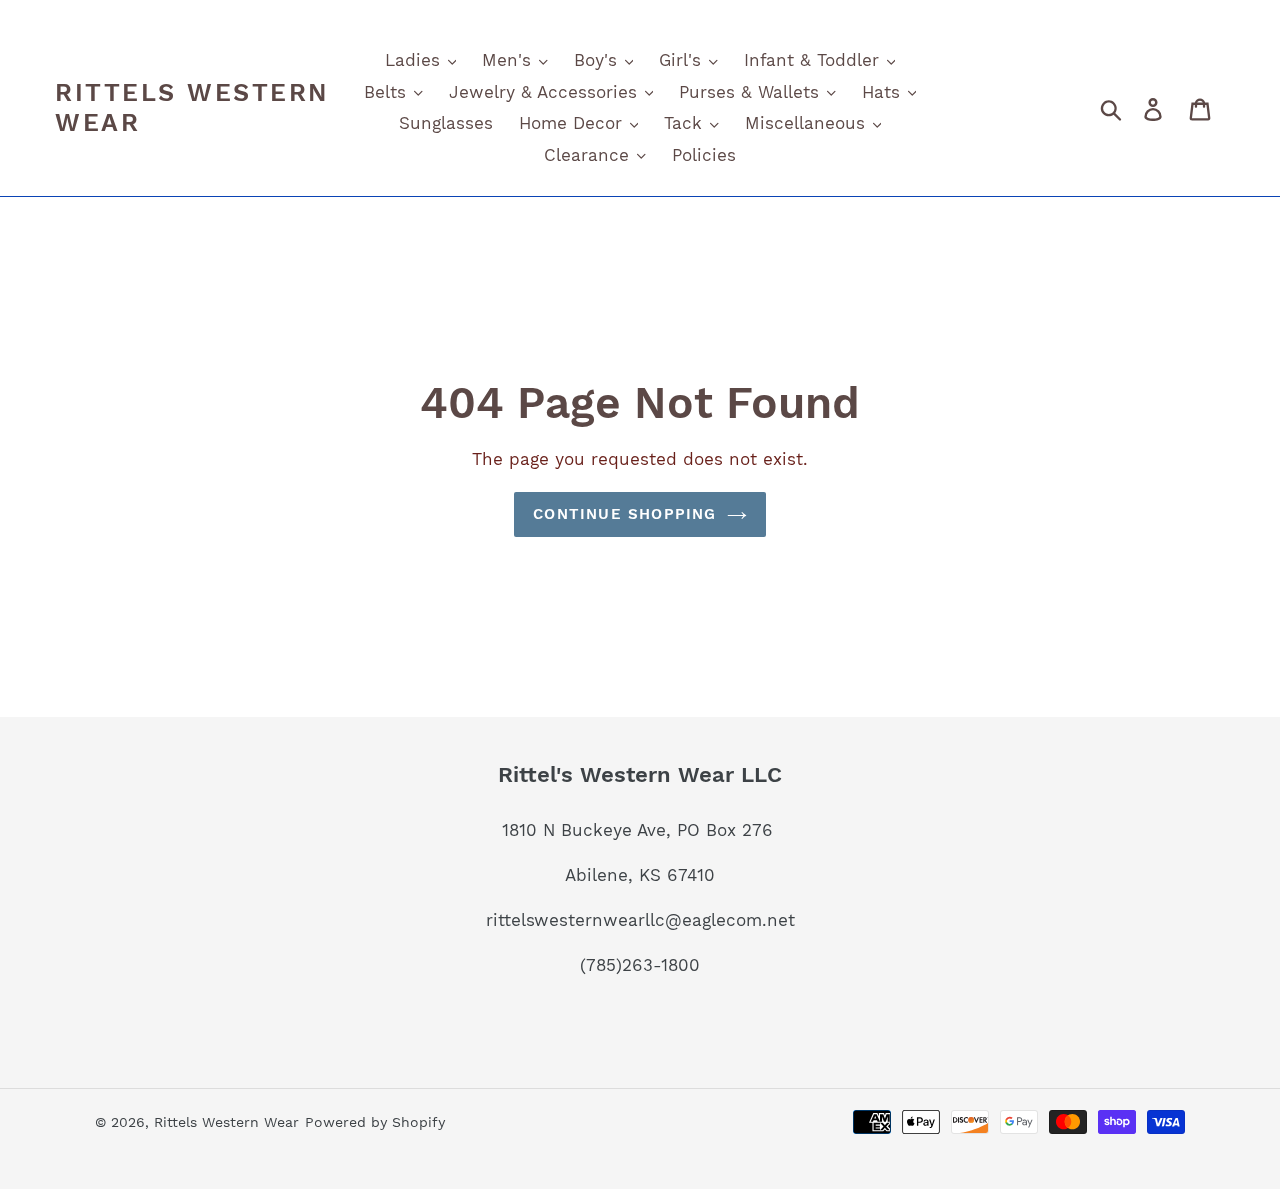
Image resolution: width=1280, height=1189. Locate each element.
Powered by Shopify (375, 1122)
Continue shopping (624, 514)
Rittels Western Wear (192, 107)
